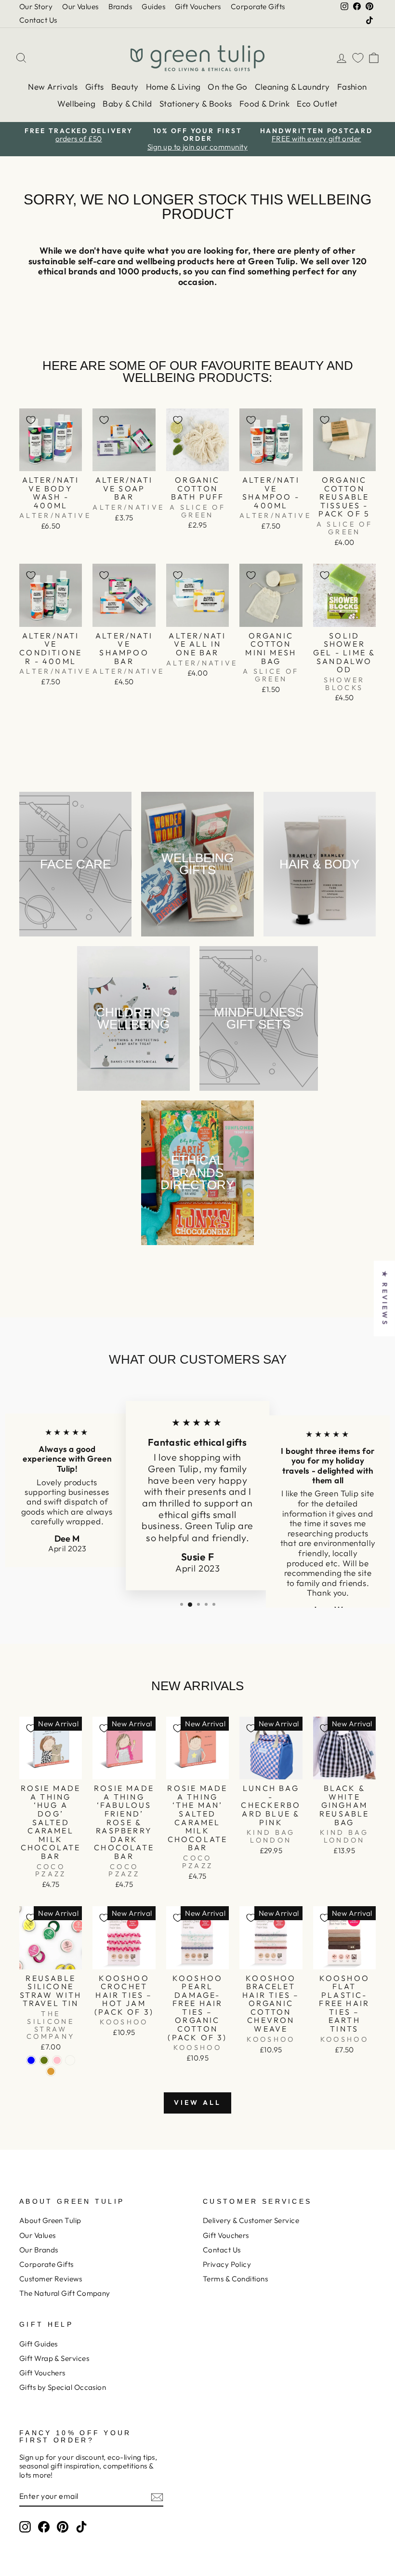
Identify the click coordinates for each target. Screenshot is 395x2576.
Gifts (95, 87)
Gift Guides (39, 2344)
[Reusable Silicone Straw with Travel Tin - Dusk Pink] (57, 2060)
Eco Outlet (317, 103)
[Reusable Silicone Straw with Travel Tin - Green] (44, 2060)
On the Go (227, 87)
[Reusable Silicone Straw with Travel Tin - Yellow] (51, 2071)
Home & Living (173, 87)
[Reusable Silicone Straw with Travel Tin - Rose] (70, 2060)
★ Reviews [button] (385, 1298)
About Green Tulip (50, 2220)
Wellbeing (76, 103)
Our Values (80, 7)
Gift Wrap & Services (54, 2358)
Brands (120, 7)
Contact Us (38, 20)
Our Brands (39, 2250)
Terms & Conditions (235, 2279)
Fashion (352, 87)
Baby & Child (127, 103)
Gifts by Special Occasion (63, 2387)
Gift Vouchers (198, 7)
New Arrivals (53, 87)
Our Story (36, 7)
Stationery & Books (196, 103)
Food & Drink (264, 103)
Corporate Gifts (258, 7)
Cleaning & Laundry (292, 87)
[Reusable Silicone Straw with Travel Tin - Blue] (31, 2060)
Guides (153, 7)
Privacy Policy (227, 2264)
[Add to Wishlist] (31, 420)
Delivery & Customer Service (251, 2220)
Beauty (125, 87)
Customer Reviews (51, 2279)
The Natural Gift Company (65, 2293)
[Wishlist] (358, 58)
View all (198, 2102)
